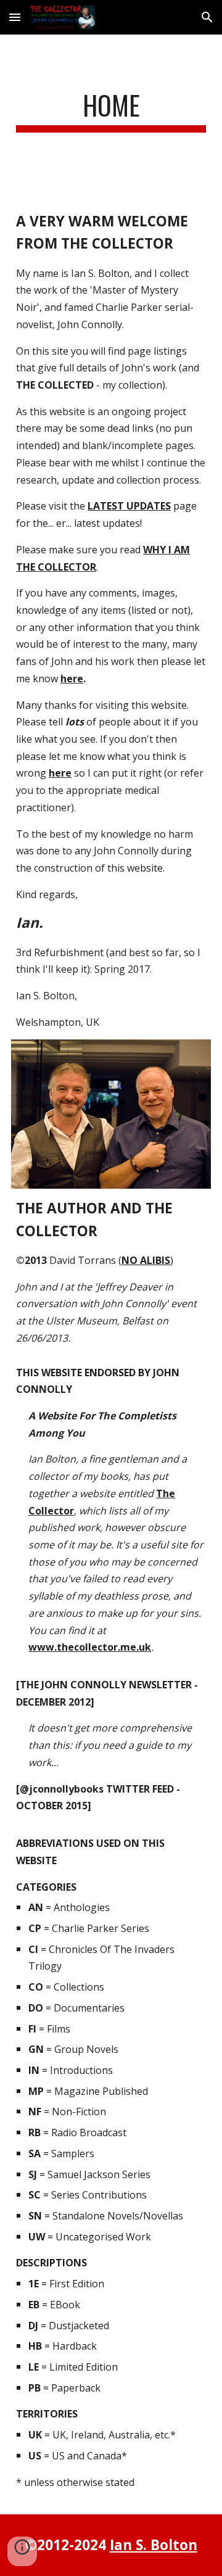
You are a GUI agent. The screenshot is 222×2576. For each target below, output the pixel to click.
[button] (15, 17)
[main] (111, 111)
